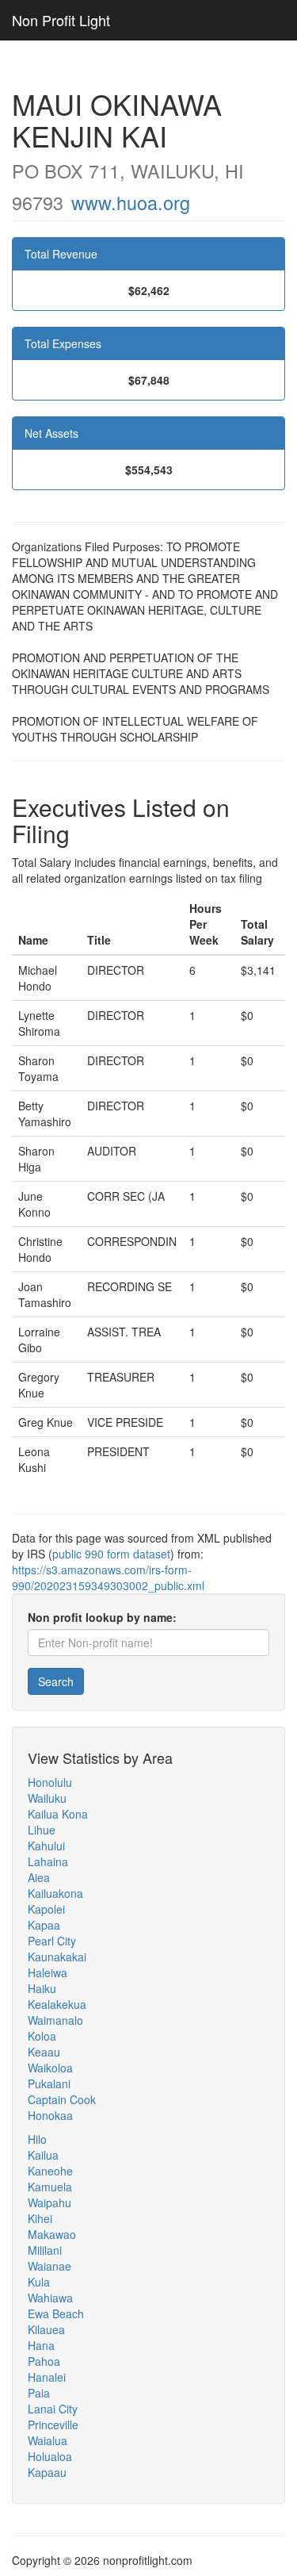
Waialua (48, 2440)
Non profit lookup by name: (102, 1617)
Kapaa (44, 1925)
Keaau (44, 2052)
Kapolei (46, 1909)
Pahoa (44, 2361)
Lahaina (48, 1861)
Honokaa (50, 2115)
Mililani (45, 2250)
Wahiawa (50, 2298)
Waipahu (49, 2202)
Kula (39, 2282)
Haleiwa (48, 1972)
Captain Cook (62, 2099)
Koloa (42, 2036)
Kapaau (47, 2472)
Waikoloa (50, 2068)
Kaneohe (50, 2171)
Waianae (49, 2266)
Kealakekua (57, 2004)
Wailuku (47, 1798)
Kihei (40, 2218)
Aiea (39, 1877)
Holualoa (50, 2456)
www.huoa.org (131, 202)
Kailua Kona (58, 1814)
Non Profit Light (61, 20)
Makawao (52, 2234)
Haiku (42, 1988)
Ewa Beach (56, 2313)
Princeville (53, 2425)
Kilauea (46, 2329)
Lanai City (53, 2409)
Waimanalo (55, 2020)
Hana (41, 2345)
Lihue (42, 1830)
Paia (39, 2393)
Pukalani (49, 2083)
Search (56, 1681)
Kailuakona (55, 1893)
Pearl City (52, 1941)
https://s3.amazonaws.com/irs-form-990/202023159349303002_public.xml (108, 1577)
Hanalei (47, 2377)
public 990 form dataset (111, 1554)
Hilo (37, 2139)
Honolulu (50, 1782)
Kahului (46, 1846)
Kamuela (50, 2187)
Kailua (43, 2155)
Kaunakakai (57, 1957)
